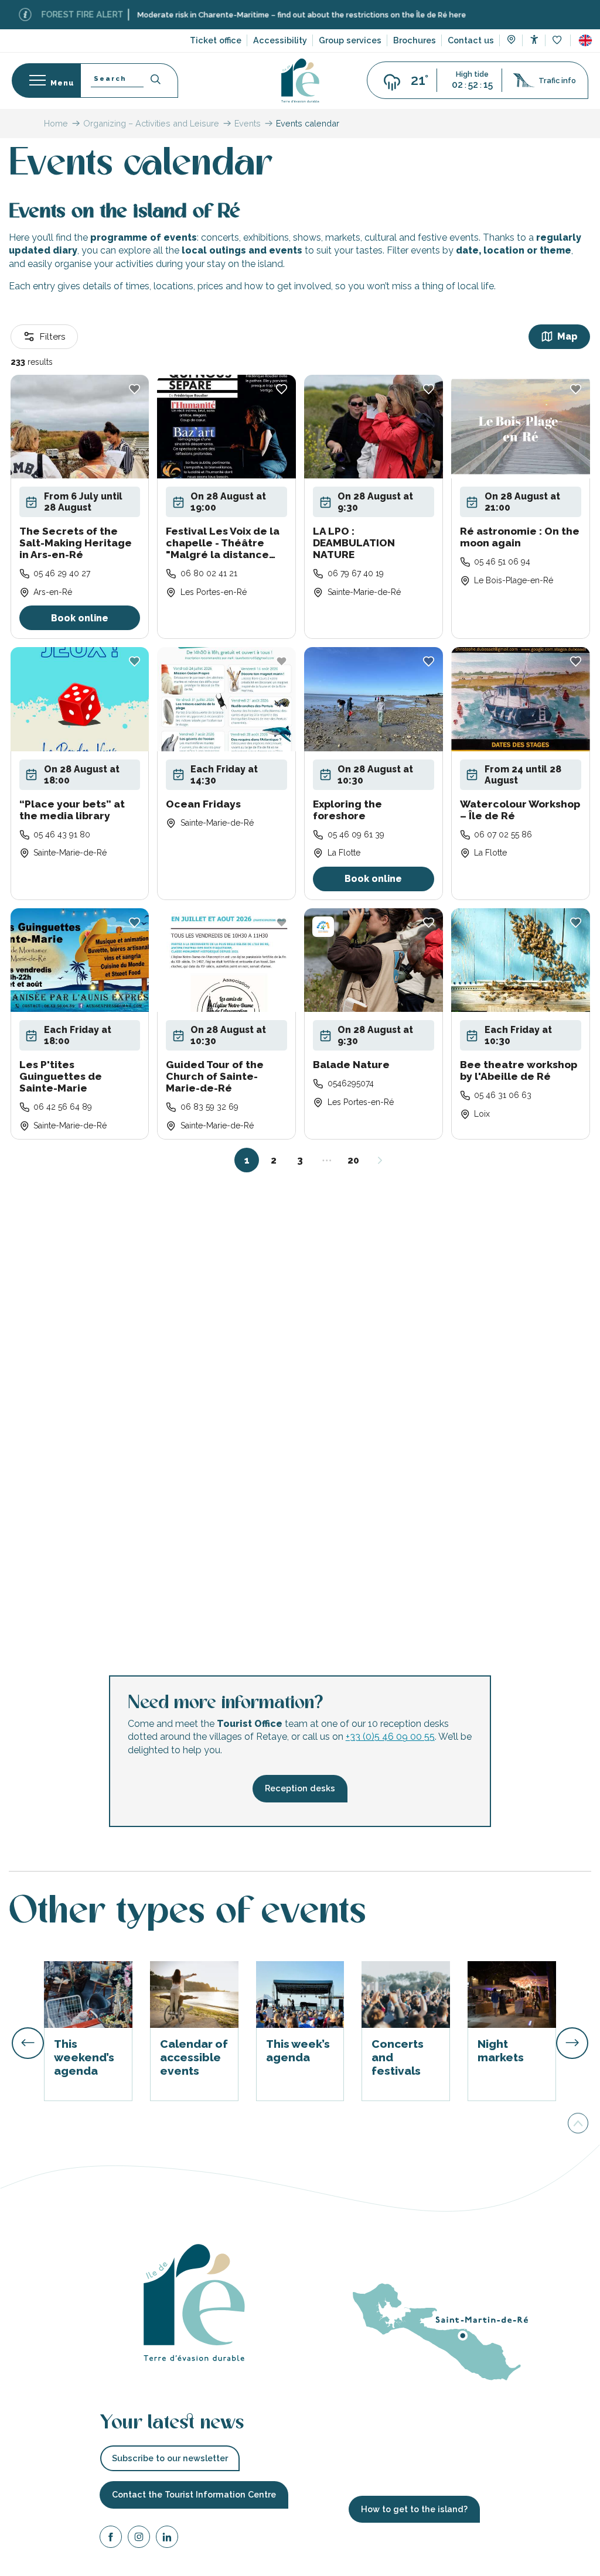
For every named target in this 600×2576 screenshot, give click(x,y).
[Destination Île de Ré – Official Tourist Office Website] (300, 81)
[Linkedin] (167, 2539)
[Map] (511, 41)
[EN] (585, 40)
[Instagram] (139, 2539)
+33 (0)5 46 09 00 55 (390, 1737)
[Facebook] (111, 2539)
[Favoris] (558, 41)
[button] (585, 40)
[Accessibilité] (534, 40)
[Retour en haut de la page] (578, 2126)
